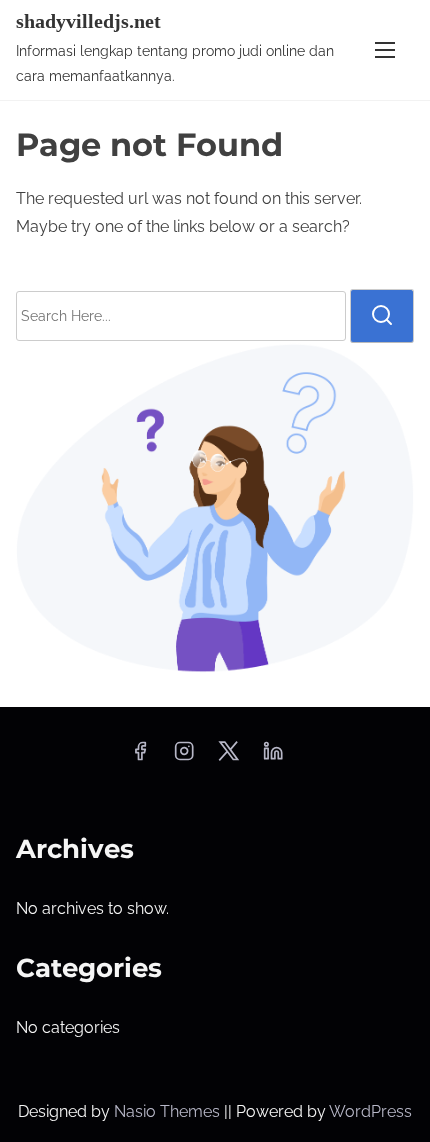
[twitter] (228, 757)
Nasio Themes (169, 1111)
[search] (382, 316)
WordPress (370, 1111)
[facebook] (140, 757)
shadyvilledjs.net (88, 21)
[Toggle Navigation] (385, 49)
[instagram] (184, 757)
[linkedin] (273, 757)
